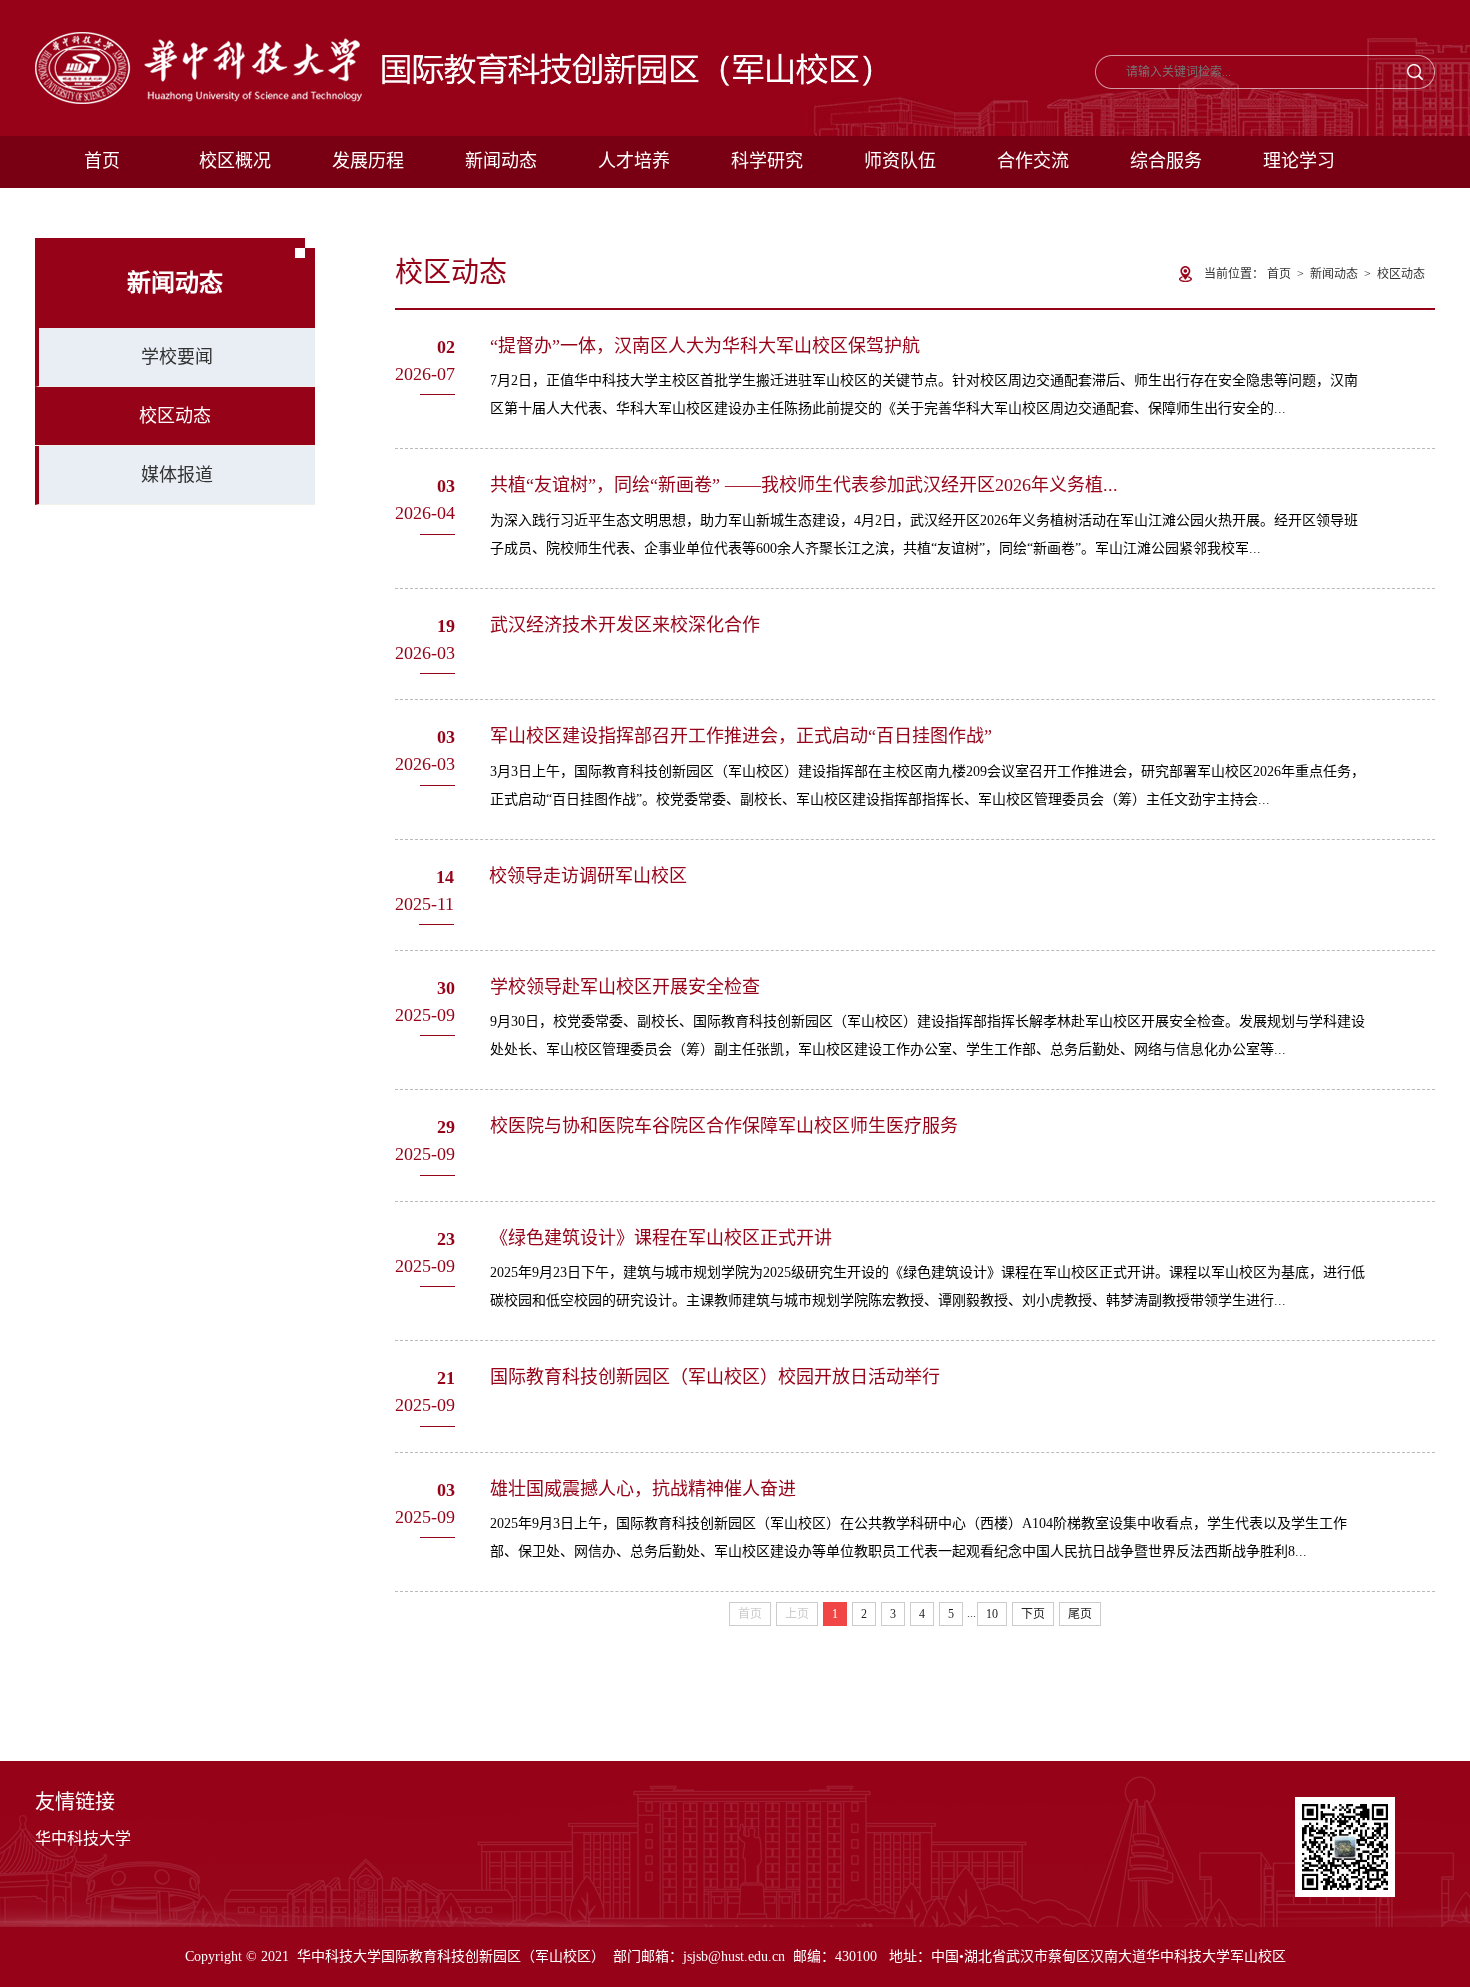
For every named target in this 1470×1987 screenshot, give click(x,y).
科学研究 (767, 161)
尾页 (1080, 1614)
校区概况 (235, 161)
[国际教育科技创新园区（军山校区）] (453, 42)
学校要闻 (177, 357)
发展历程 (368, 161)
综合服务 (1166, 161)
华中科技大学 (83, 1838)
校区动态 (175, 416)
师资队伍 (900, 161)
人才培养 (634, 161)
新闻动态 (501, 161)
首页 (102, 161)
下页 (1033, 1614)
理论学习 (1299, 161)
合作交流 (1033, 161)
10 (992, 1614)
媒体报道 (177, 475)
